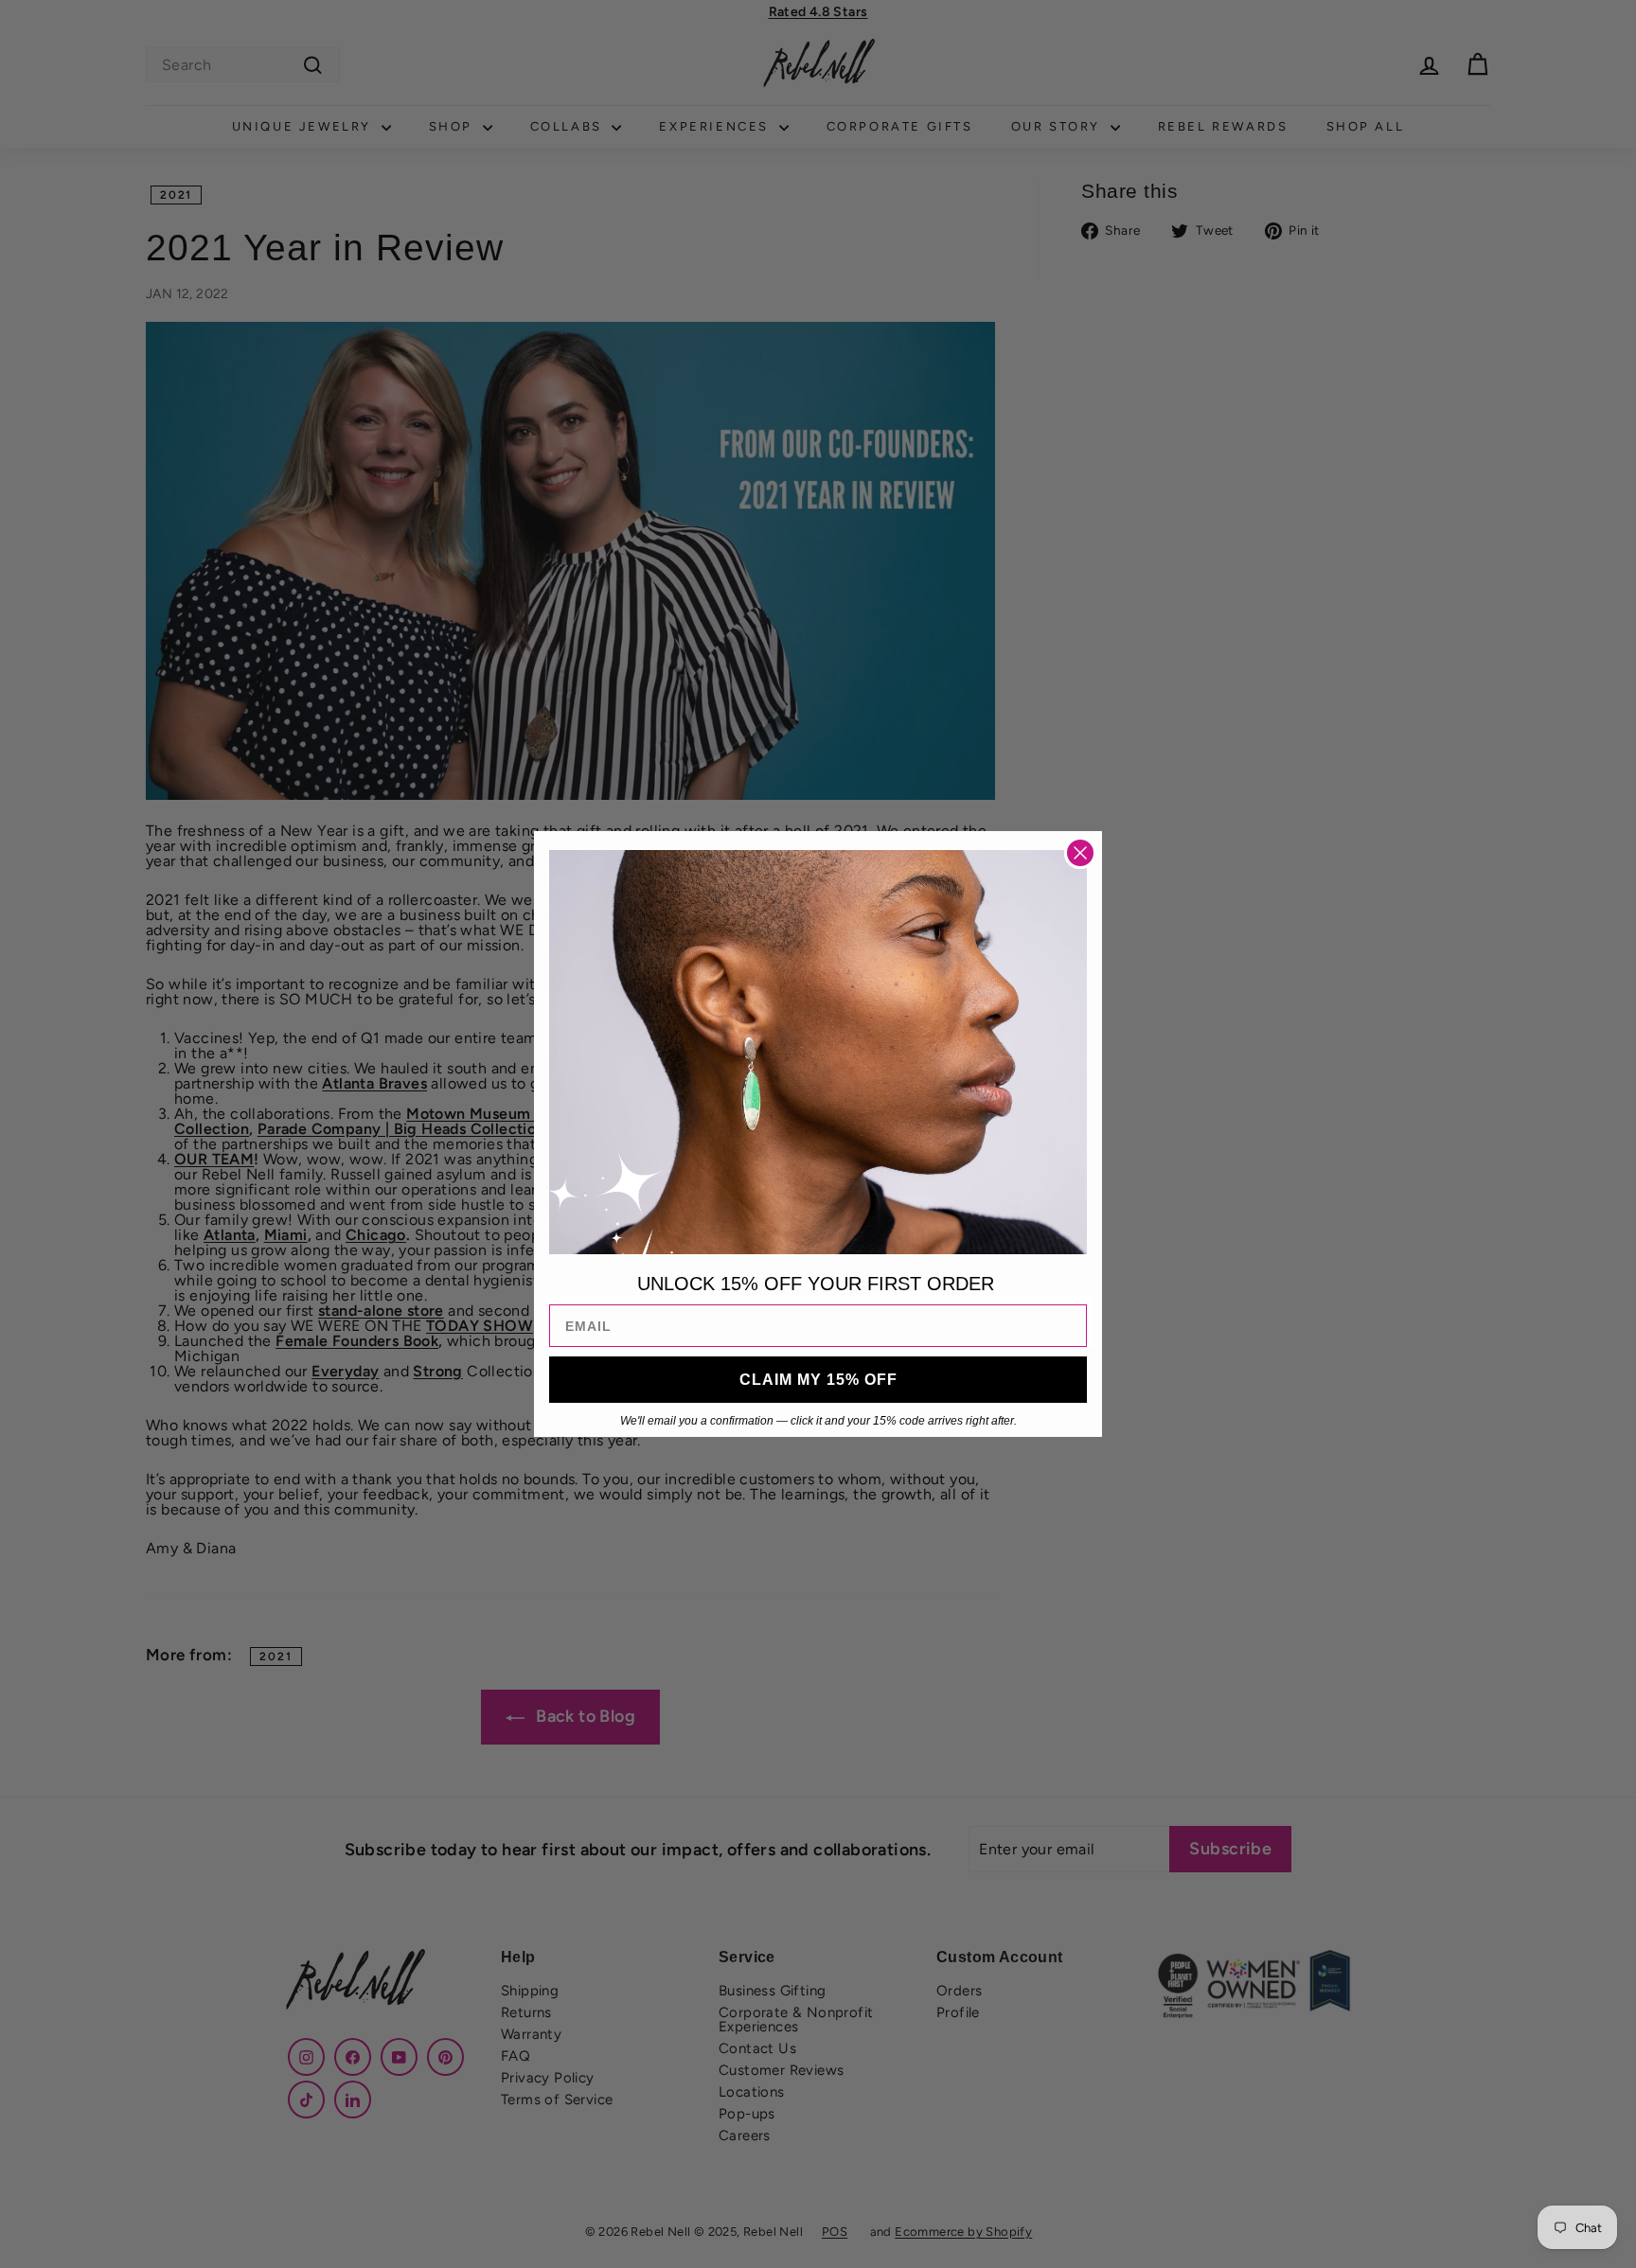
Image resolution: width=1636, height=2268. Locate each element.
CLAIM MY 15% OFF (818, 1380)
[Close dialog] (1080, 853)
